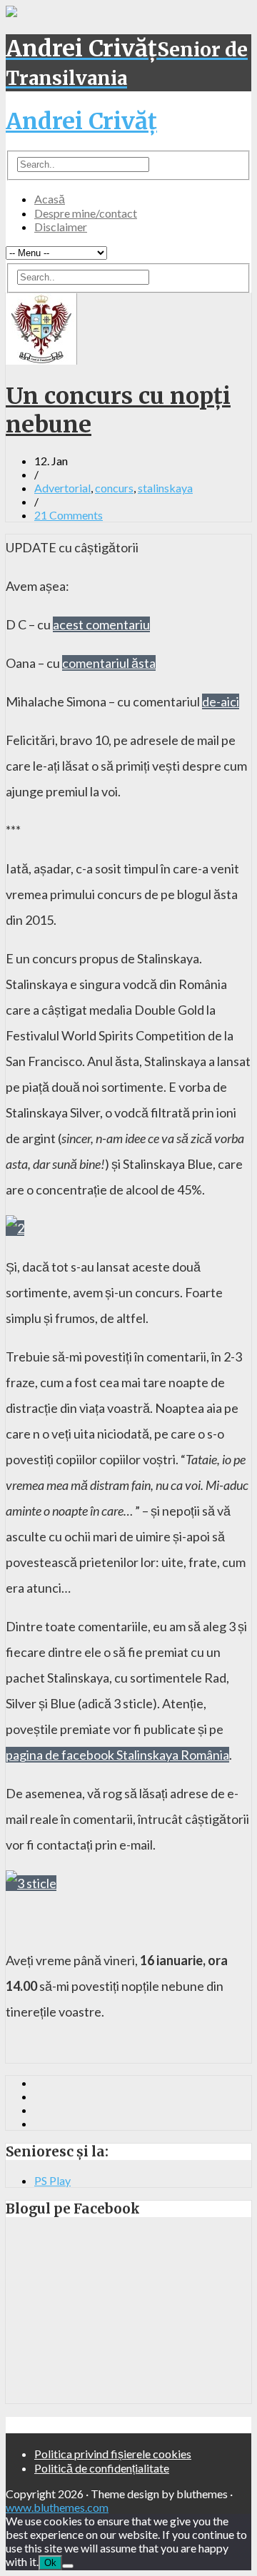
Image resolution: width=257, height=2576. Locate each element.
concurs (114, 488)
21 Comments (69, 515)
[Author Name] (41, 360)
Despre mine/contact (86, 213)
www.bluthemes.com (57, 2507)
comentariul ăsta (109, 663)
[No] (68, 2566)
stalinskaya (165, 488)
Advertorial (62, 488)
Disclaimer (61, 227)
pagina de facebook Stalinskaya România (117, 1755)
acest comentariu (101, 624)
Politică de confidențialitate (102, 2468)
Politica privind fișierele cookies (113, 2454)
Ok (50, 2563)
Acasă (50, 199)
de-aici (221, 701)
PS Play (52, 2180)
